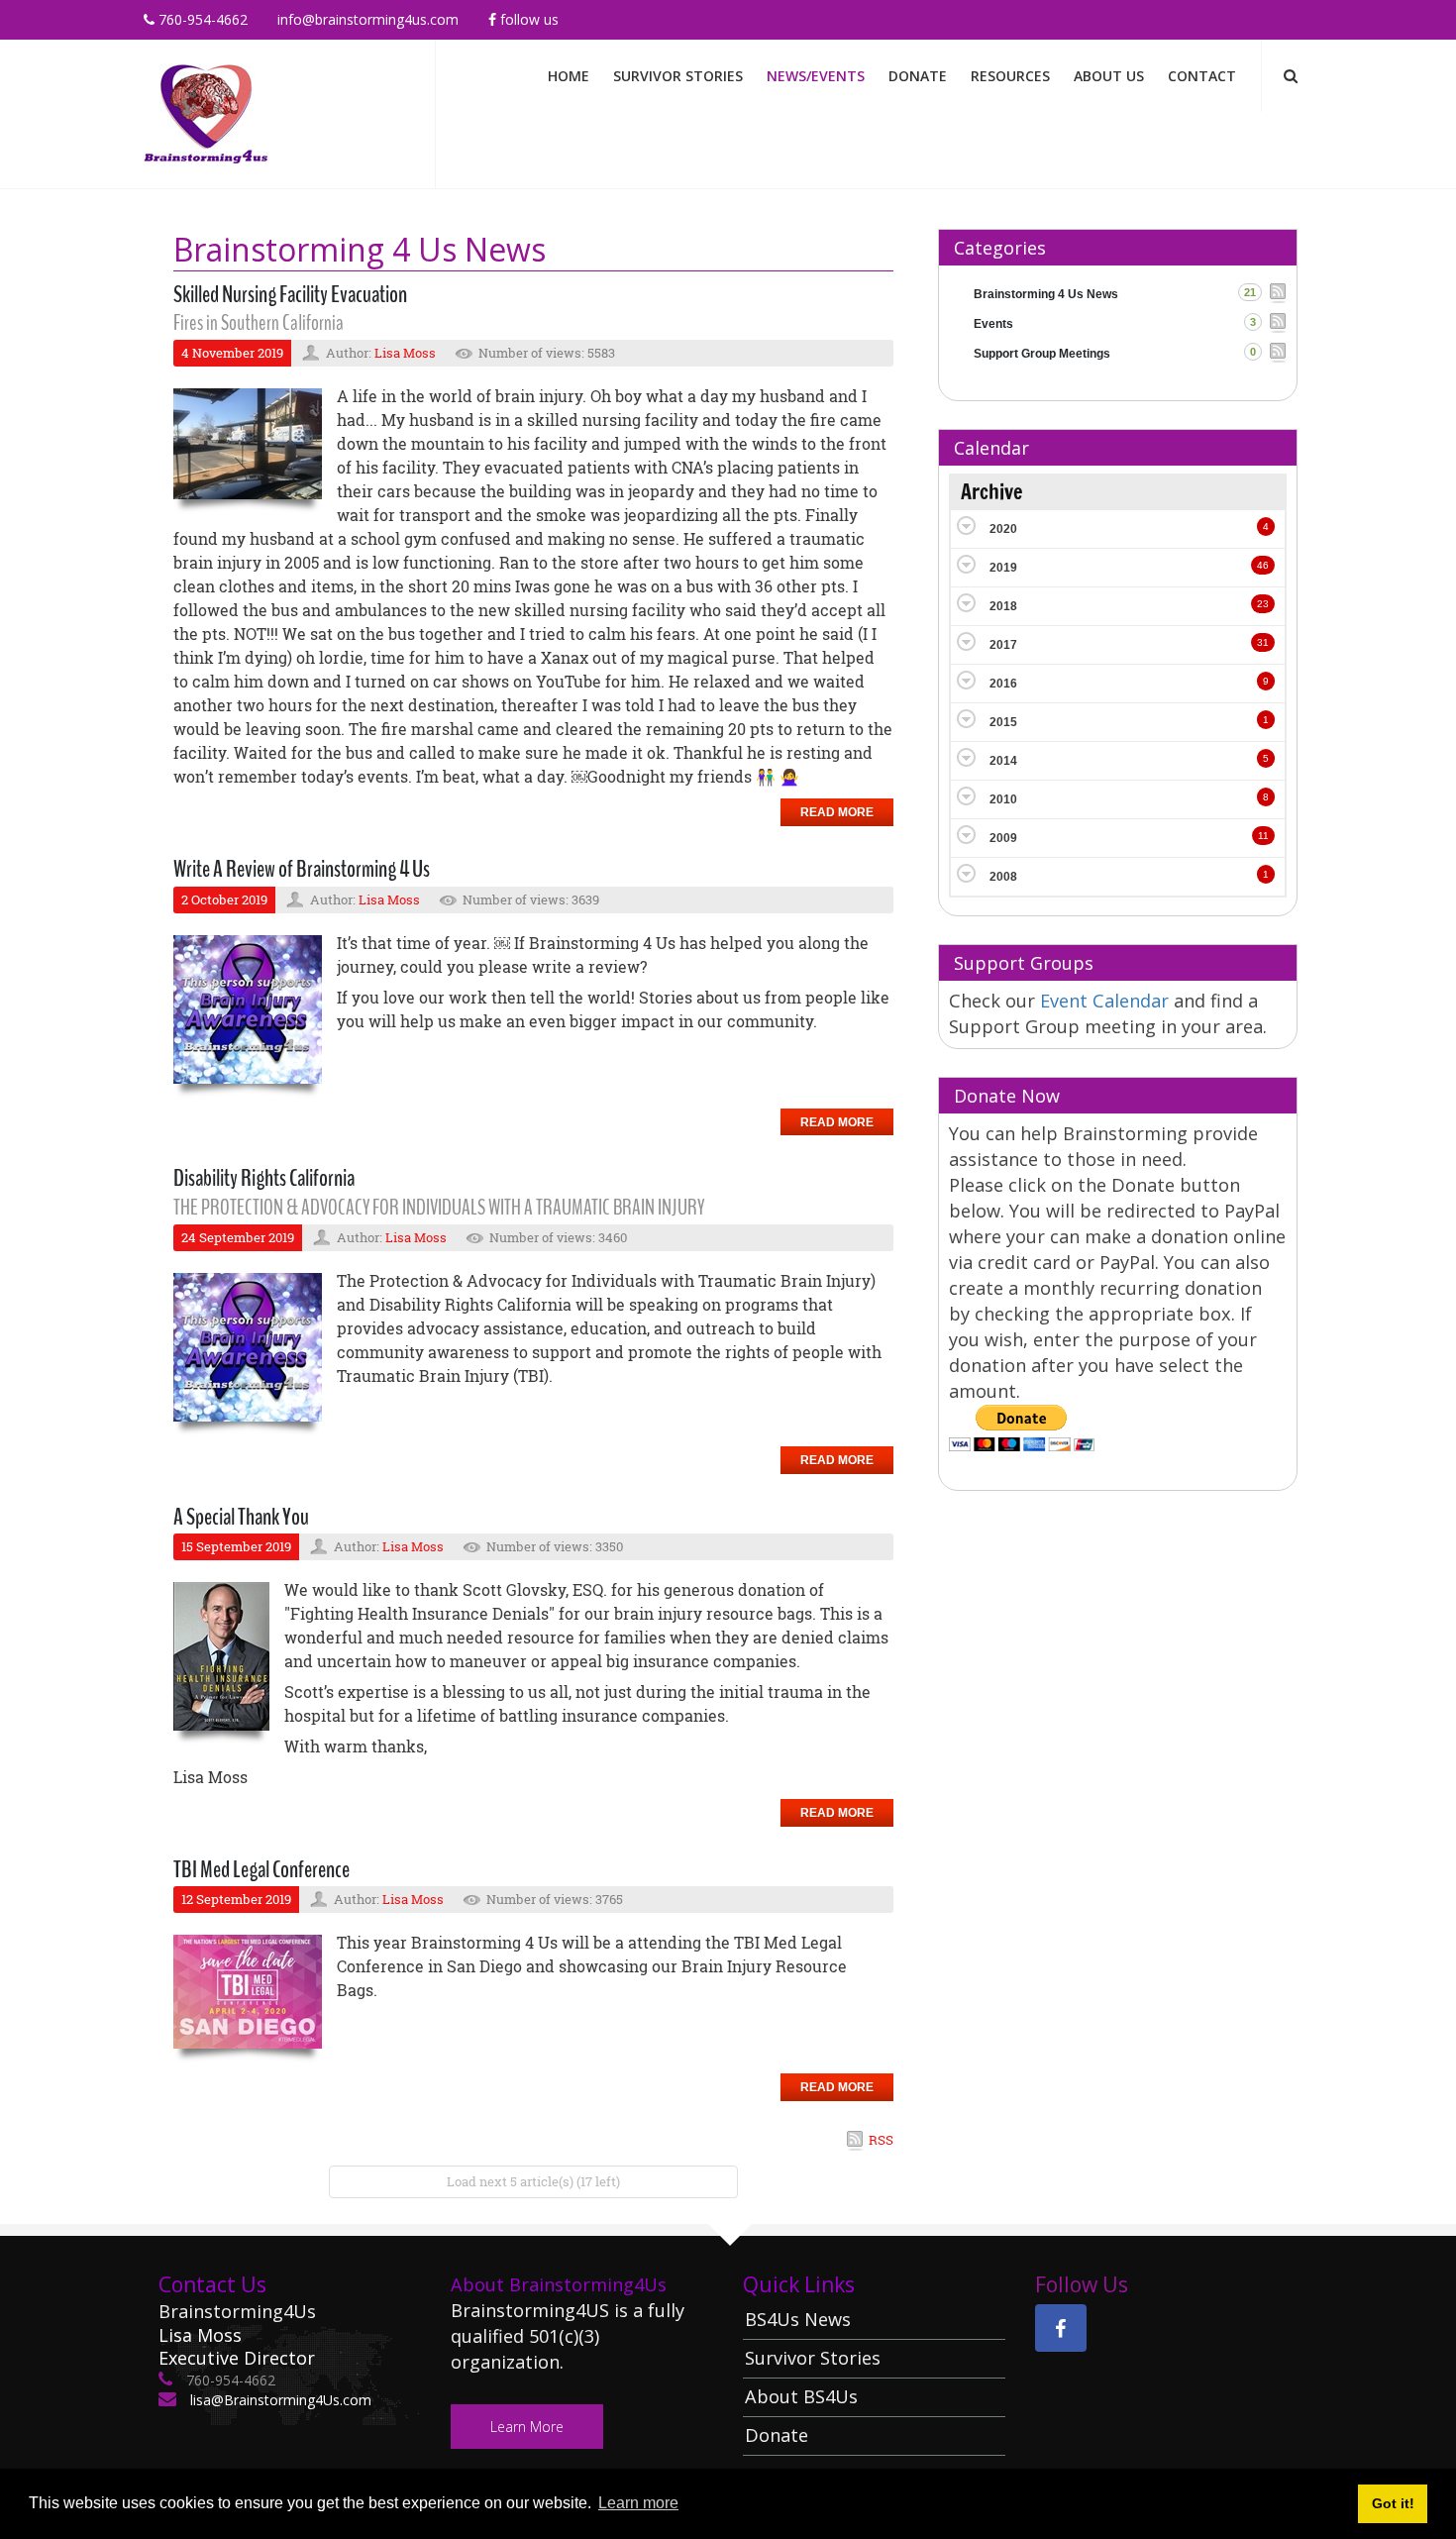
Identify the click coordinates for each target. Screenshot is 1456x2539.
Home (569, 76)
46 (1263, 565)
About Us (1109, 76)
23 (1263, 604)
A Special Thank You (241, 1517)
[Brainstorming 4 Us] (206, 112)
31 (1263, 642)
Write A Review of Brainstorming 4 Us (302, 869)
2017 (1003, 645)
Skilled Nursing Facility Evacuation (290, 294)
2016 (1003, 684)
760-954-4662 (201, 19)
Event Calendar (1107, 1001)
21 (1250, 292)
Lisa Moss (405, 353)
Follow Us (527, 19)
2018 (1003, 606)
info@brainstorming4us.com (368, 19)
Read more (837, 812)
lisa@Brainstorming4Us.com (279, 2400)
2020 (1003, 529)
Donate (918, 76)
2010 (1003, 799)
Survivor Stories (678, 76)
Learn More (527, 2427)
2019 (1003, 568)
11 (1263, 836)
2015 (1003, 722)
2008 (1003, 877)
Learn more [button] (638, 2503)
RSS (881, 2140)
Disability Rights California (264, 1178)
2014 (1003, 761)
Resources (1010, 76)
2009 (1003, 838)
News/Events (816, 76)
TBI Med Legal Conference (261, 1869)
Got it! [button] (1393, 2503)
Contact (1202, 76)
